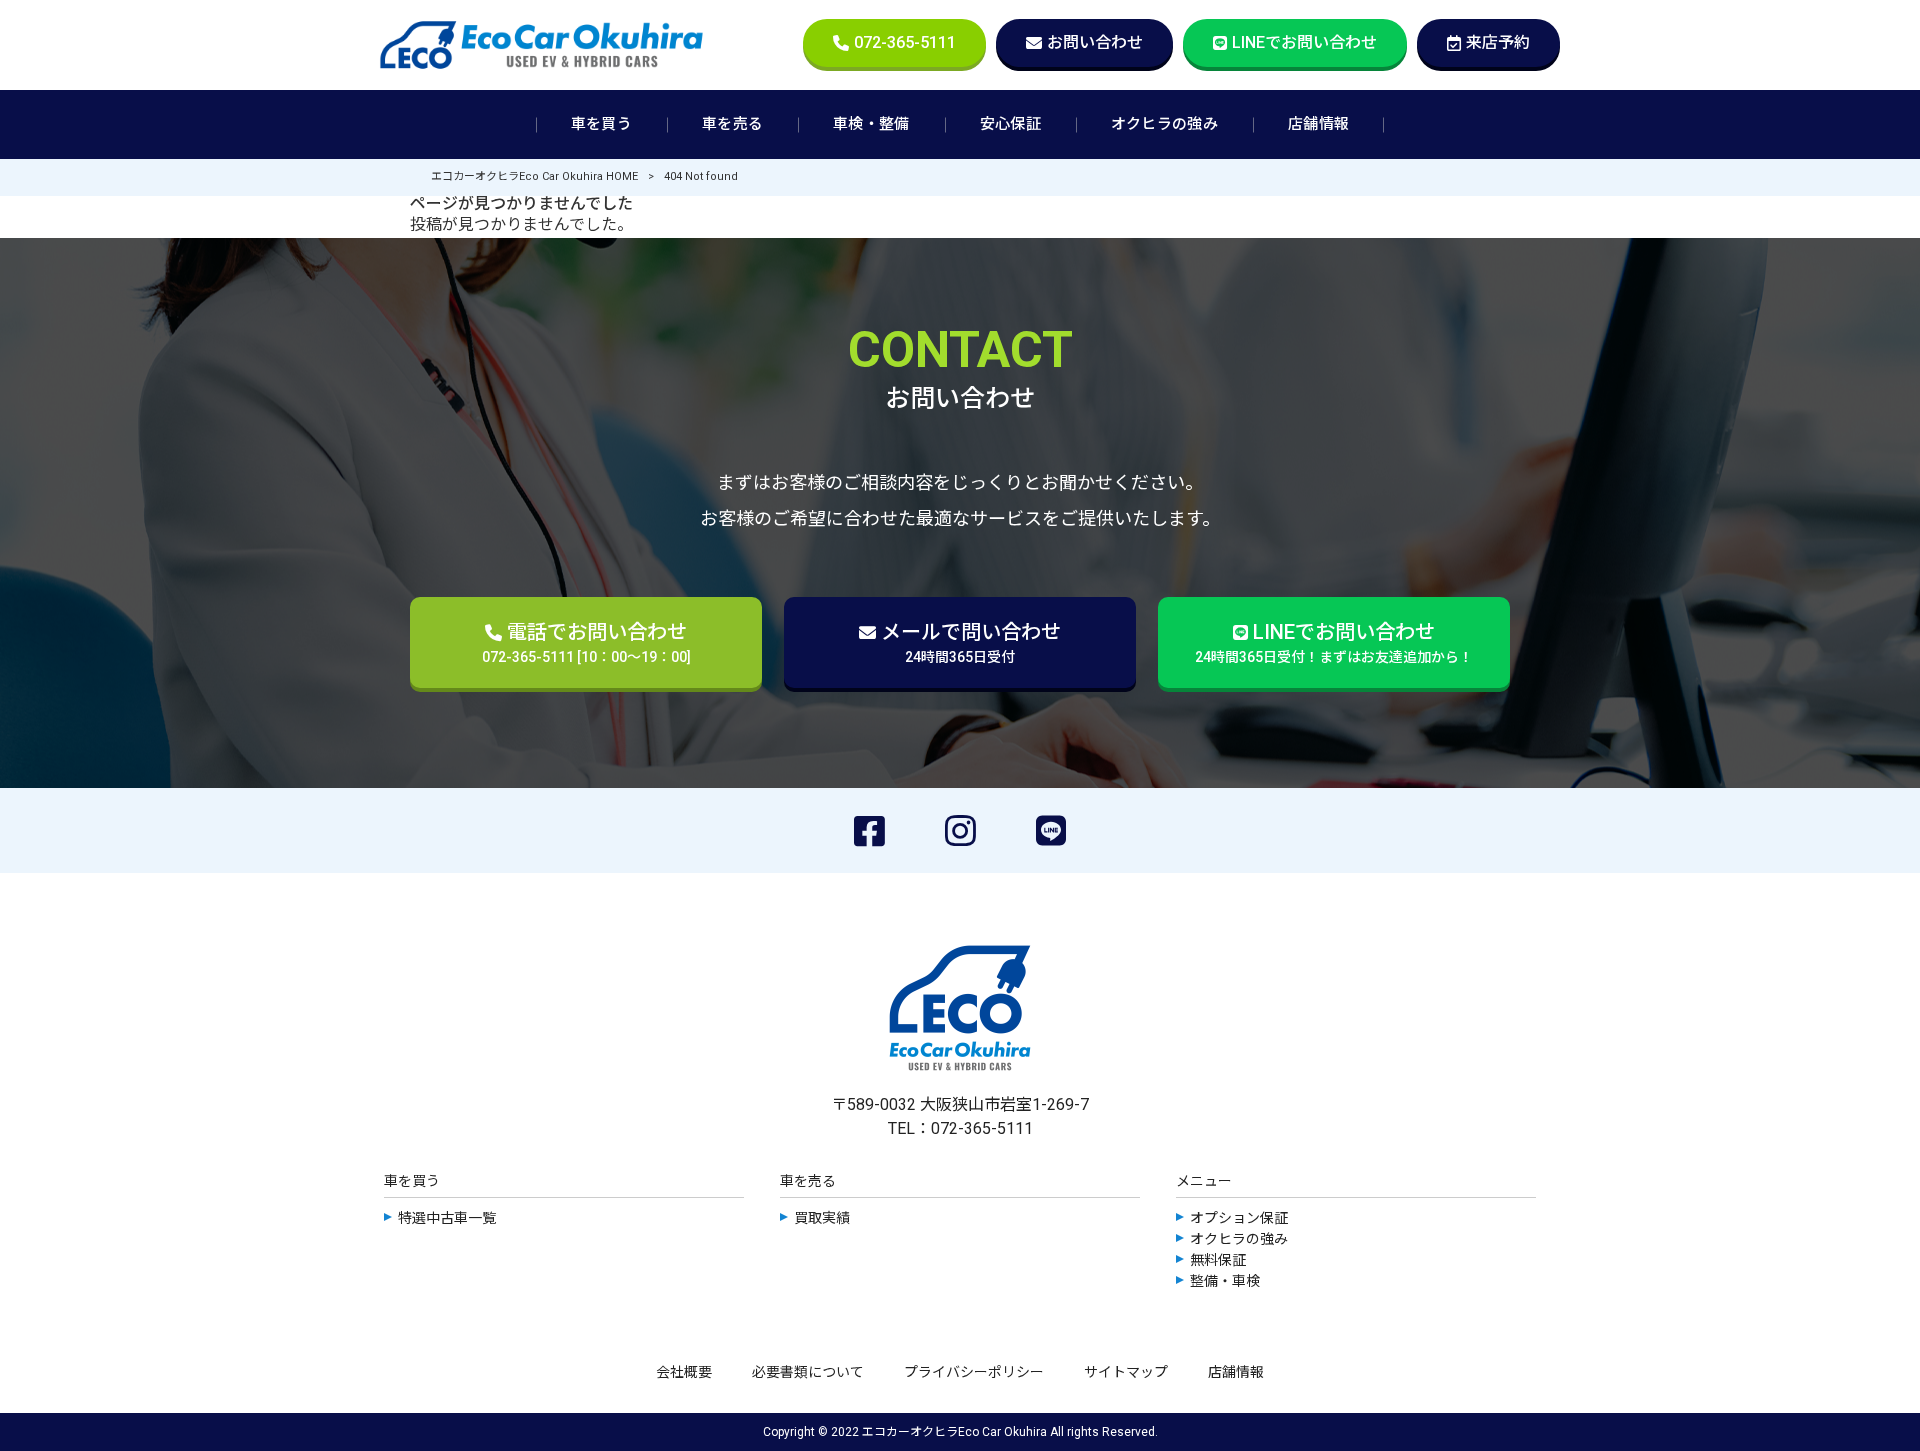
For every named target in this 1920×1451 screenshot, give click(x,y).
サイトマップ (1126, 1372)
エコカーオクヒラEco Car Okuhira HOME (534, 176)
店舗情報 (1236, 1372)
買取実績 (822, 1218)
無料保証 (1218, 1260)
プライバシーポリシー (974, 1372)
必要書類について (808, 1372)
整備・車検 (1225, 1281)
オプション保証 (1239, 1218)
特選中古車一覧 (447, 1218)
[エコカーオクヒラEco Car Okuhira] (541, 45)
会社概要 (684, 1372)
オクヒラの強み (1239, 1239)
